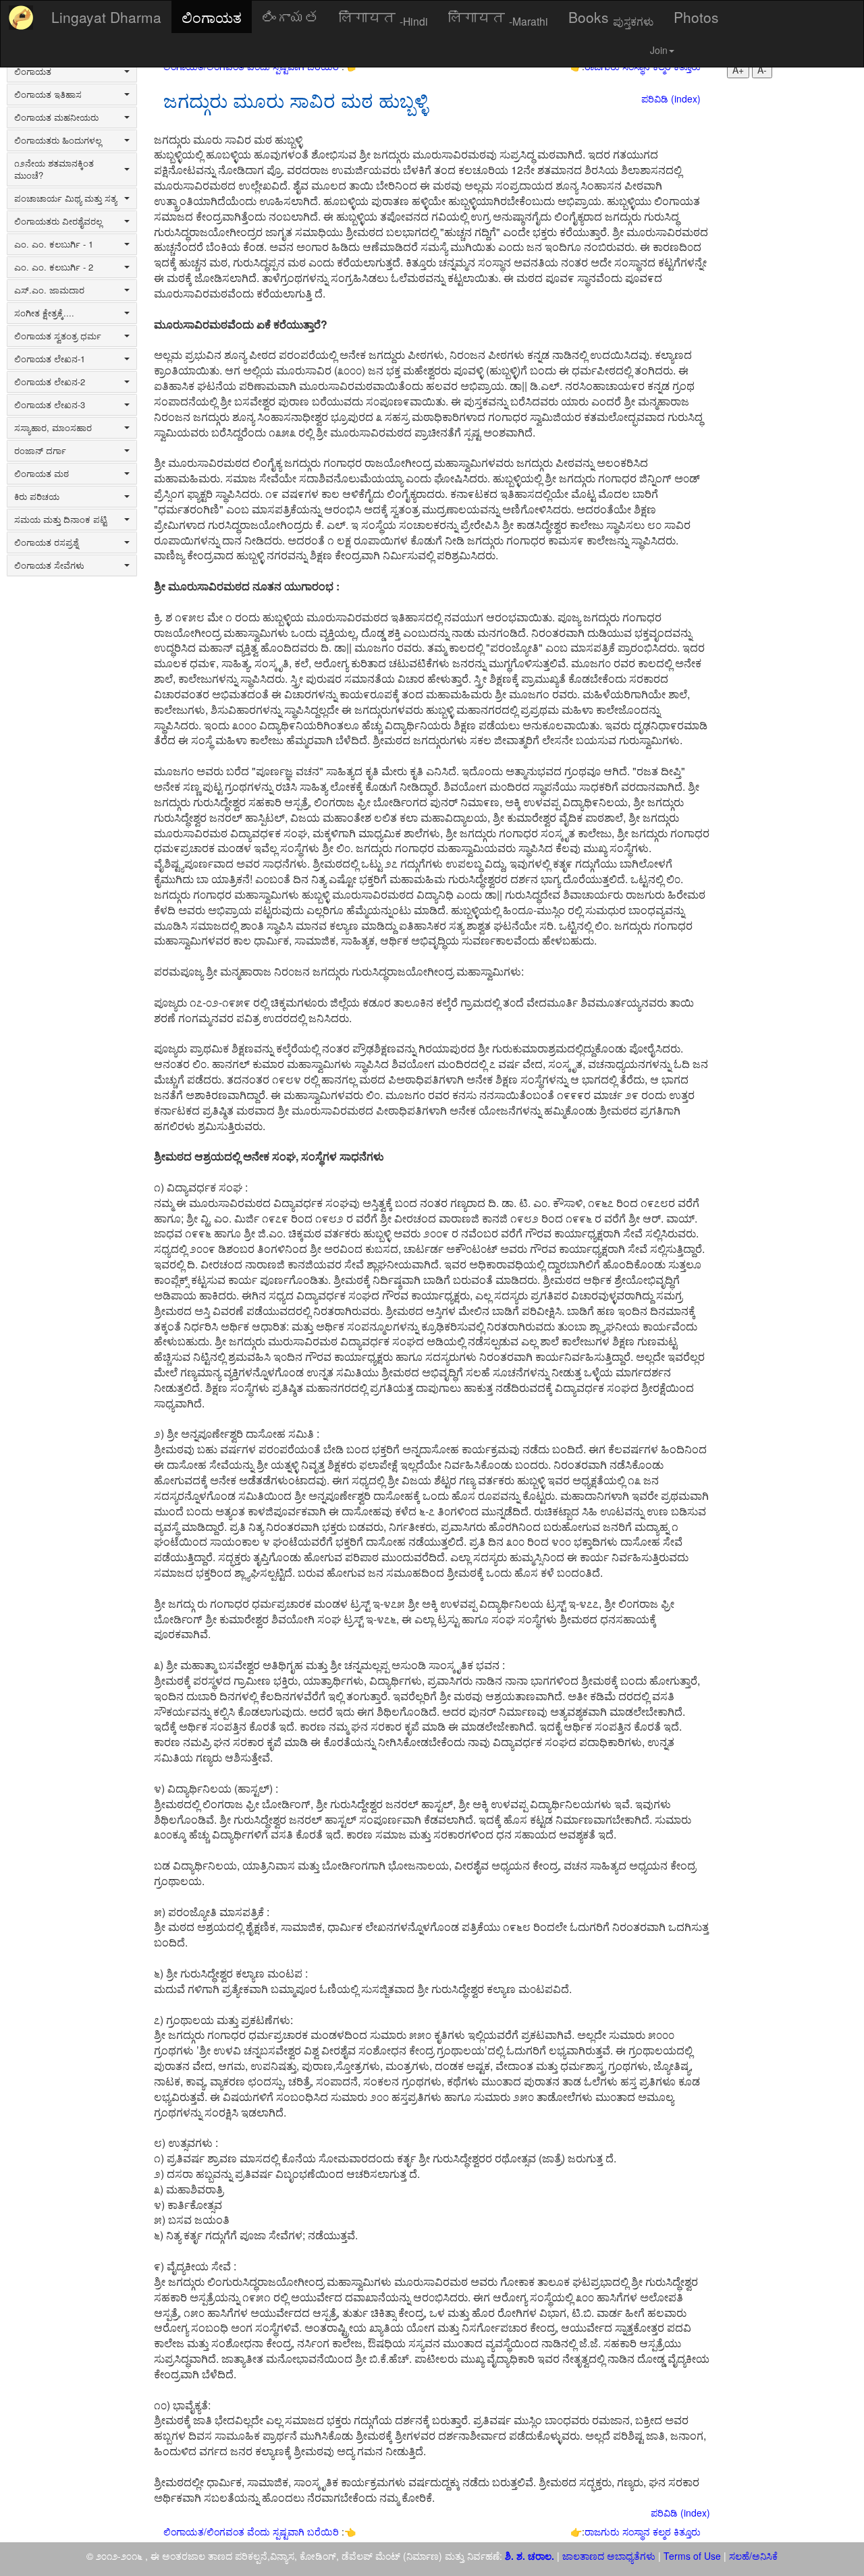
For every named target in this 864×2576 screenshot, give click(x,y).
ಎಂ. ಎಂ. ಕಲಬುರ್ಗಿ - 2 (54, 267)
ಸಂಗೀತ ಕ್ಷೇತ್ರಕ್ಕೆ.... (44, 313)
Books (611, 18)
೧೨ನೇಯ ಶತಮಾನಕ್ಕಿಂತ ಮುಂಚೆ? (54, 169)
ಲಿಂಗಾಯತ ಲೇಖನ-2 (50, 382)
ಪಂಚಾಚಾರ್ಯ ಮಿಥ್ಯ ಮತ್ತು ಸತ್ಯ (65, 198)
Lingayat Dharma (106, 17)
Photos (696, 17)
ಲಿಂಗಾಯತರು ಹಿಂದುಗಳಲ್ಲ (58, 140)
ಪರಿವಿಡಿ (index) (671, 99)
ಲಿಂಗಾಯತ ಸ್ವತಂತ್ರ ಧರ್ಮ (58, 336)
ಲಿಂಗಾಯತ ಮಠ (42, 474)
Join (659, 50)
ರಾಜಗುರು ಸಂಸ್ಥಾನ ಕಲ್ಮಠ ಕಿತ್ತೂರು (643, 2531)
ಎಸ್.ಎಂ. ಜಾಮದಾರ (49, 290)
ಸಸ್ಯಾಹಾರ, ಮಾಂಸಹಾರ (53, 428)
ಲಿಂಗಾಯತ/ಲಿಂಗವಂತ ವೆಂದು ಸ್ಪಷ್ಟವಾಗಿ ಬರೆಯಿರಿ (252, 2531)
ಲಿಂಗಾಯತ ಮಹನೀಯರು (56, 117)
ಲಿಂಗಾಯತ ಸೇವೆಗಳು (49, 565)
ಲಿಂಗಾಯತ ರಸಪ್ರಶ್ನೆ (46, 542)
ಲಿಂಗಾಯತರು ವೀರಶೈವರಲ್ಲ (58, 221)
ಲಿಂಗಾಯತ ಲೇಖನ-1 (50, 359)
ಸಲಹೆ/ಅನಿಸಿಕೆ (752, 2556)
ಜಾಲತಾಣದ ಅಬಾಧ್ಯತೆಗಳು (609, 2556)
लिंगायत (383, 18)
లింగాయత (290, 17)
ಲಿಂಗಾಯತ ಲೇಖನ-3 (50, 405)
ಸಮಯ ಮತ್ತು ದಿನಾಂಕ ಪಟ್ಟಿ (60, 520)
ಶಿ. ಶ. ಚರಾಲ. (531, 2556)
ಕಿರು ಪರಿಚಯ (37, 497)
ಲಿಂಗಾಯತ (212, 17)
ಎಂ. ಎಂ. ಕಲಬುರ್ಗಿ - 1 (54, 244)
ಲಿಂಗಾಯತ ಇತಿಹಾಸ (48, 94)
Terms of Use (692, 2556)
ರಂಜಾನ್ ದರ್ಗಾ (40, 451)
